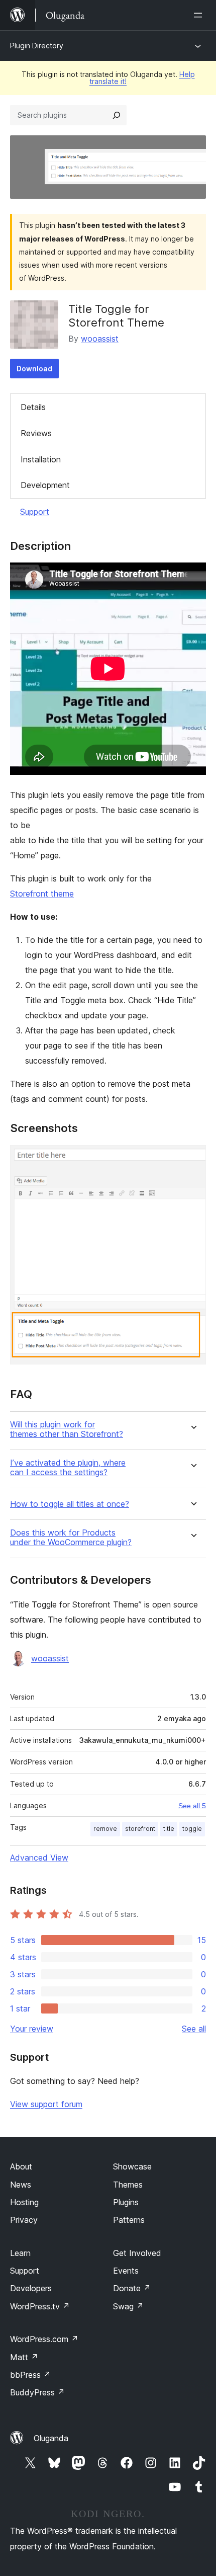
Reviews (36, 433)
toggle (192, 1829)
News (21, 2185)
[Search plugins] (117, 115)
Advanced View (39, 1858)
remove (105, 1829)
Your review (32, 2029)
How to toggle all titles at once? (70, 1504)
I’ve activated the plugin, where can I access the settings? (68, 1468)
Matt (24, 2357)
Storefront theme (42, 894)
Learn (20, 2253)
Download (34, 369)
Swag (128, 2306)
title (169, 1829)
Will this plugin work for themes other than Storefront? (67, 1429)
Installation (41, 459)
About (21, 2166)
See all (194, 2029)
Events (126, 2271)
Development (45, 485)
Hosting (24, 2202)
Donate (132, 2288)
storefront (140, 1829)
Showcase (132, 2166)
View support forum (46, 2104)
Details (33, 407)
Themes (128, 2185)
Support (35, 512)
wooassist (100, 339)
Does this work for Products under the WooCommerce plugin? (71, 1538)
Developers (31, 2288)
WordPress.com (44, 2339)
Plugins (126, 2202)
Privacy (24, 2220)
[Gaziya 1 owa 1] (192, 1159)
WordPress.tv (40, 2306)
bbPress (30, 2375)
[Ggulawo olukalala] (200, 15)
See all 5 (192, 1806)
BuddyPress (37, 2392)
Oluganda (51, 2438)
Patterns (129, 2220)
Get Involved (137, 2253)
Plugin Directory (37, 46)
